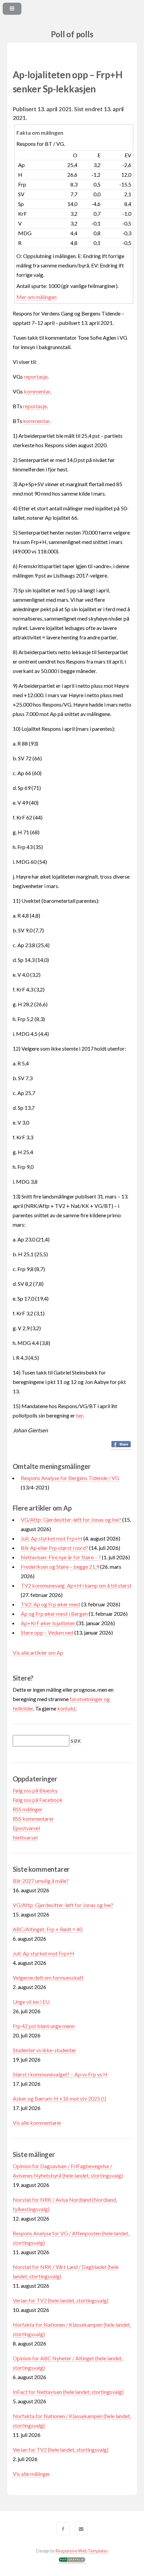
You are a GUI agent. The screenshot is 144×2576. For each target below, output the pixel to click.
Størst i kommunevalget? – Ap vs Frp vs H (60, 2074)
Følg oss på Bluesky (35, 1790)
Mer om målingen (37, 297)
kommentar (37, 391)
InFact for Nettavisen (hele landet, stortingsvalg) (68, 2392)
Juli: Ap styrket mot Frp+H (52, 1538)
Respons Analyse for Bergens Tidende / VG (70, 1478)
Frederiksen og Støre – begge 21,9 (60, 1567)
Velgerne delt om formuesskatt (48, 1977)
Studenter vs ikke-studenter (45, 2050)
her (80, 1415)
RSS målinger (28, 1809)
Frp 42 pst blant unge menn (44, 2026)
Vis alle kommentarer (37, 2123)
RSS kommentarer (33, 1819)
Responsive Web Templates (82, 2551)
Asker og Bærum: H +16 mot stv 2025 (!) (59, 2098)
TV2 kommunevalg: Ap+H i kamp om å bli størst (76, 1585)
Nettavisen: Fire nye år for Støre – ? (61, 1557)
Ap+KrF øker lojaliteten (48, 1623)
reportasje (36, 376)
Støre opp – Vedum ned (47, 1632)
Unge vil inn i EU (31, 2002)
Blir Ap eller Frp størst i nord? (54, 1548)
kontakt (66, 1708)
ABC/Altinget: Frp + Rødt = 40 (48, 1929)
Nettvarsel (25, 1837)
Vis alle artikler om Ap (38, 1653)
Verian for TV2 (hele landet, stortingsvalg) (61, 2300)
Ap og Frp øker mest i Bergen (54, 1614)
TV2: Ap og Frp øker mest (51, 1604)
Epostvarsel (26, 1828)
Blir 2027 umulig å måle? (41, 1881)
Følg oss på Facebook (38, 1800)
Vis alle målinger (31, 2474)
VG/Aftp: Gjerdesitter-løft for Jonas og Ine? (71, 1519)
